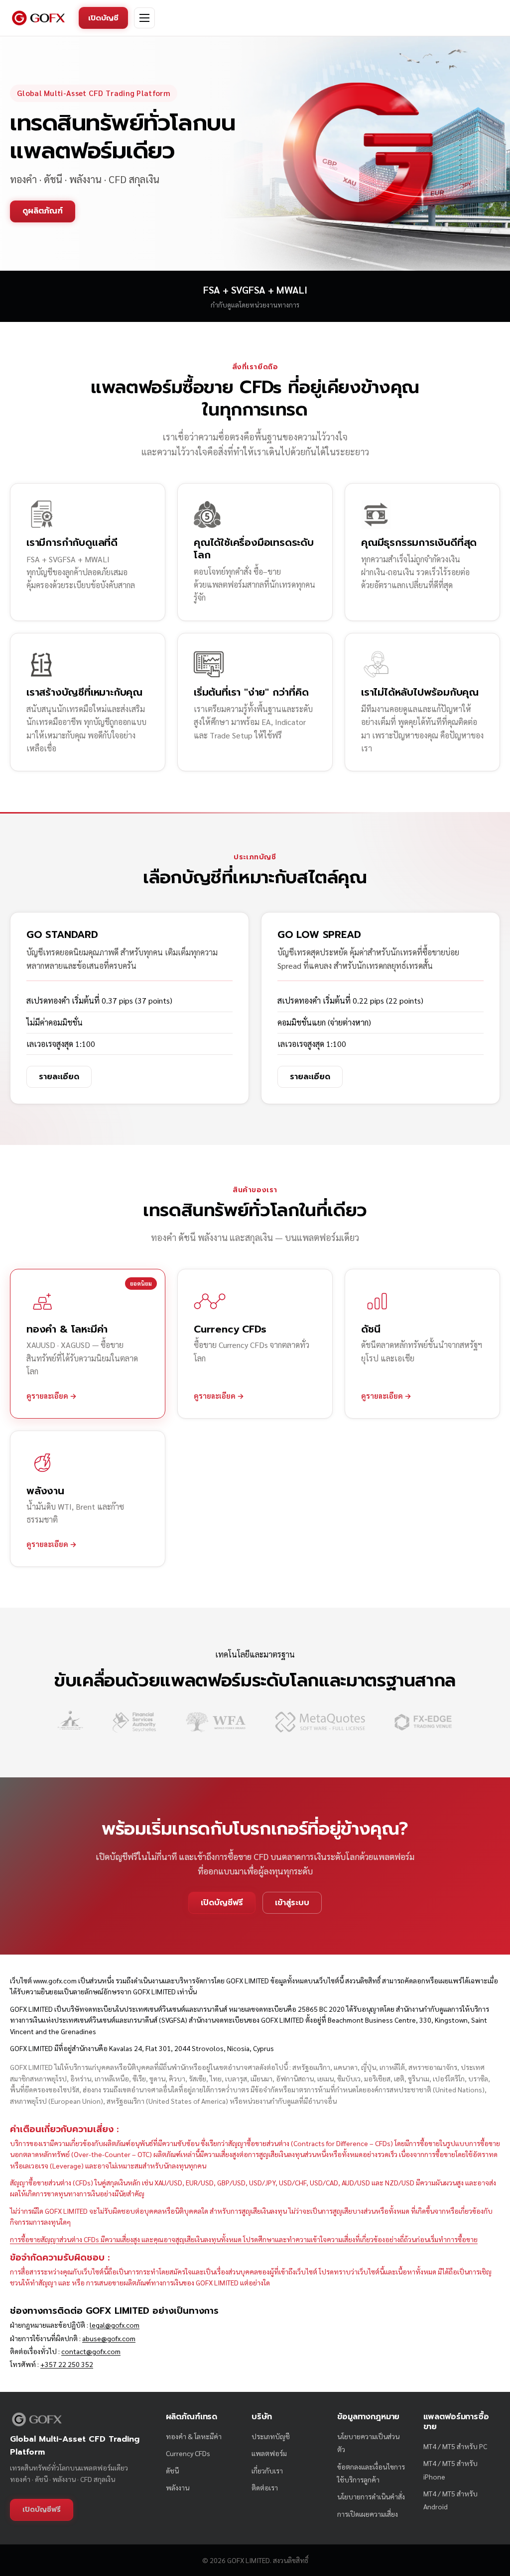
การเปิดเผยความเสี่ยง (368, 2514)
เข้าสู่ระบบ (292, 1903)
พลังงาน (178, 2487)
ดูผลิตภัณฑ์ (43, 211)
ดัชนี (172, 2471)
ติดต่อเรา (265, 2487)
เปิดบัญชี (103, 18)
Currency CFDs (188, 2453)
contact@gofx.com (91, 2351)
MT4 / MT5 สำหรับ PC (455, 2446)
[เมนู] (144, 18)
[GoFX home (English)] (38, 18)
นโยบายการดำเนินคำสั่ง (371, 2496)
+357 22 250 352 (67, 2364)
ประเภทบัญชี (271, 2436)
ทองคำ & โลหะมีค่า (194, 2436)
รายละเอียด (59, 1077)
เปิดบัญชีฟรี (222, 1903)
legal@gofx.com (115, 2325)
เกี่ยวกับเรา (267, 2471)
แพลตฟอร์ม (269, 2453)
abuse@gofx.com (109, 2338)
